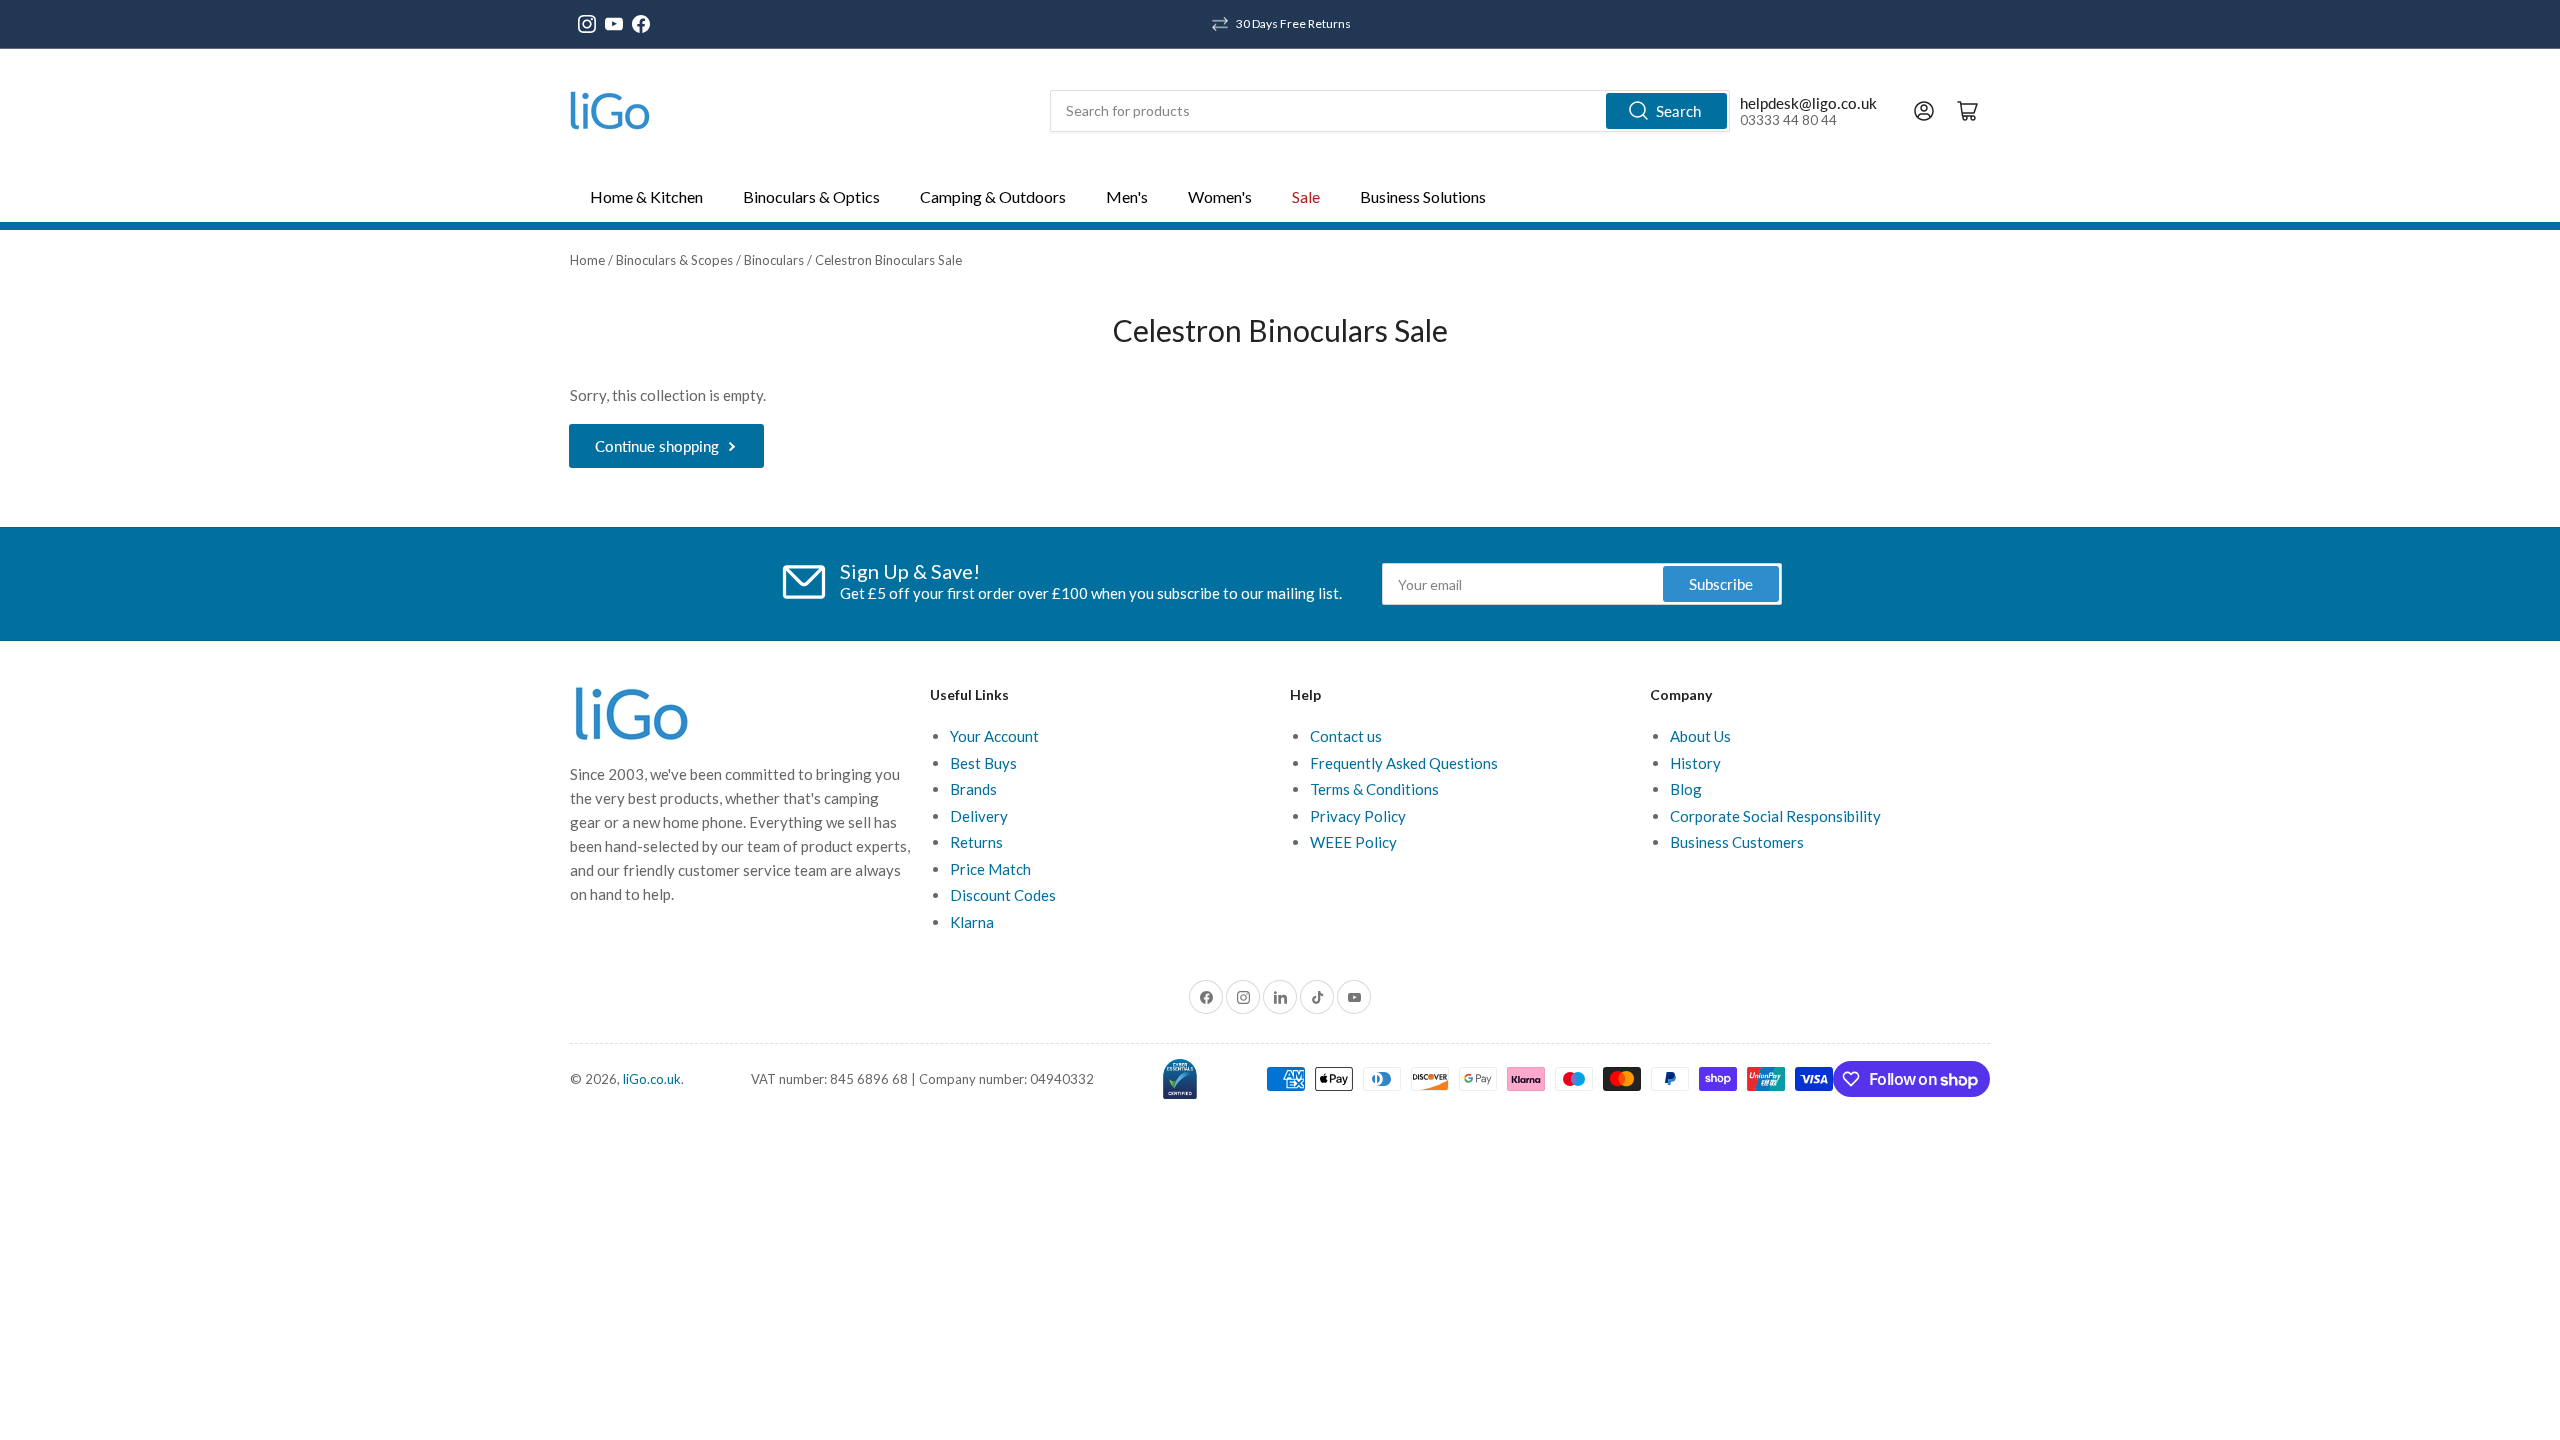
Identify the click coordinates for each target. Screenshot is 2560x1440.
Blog (1686, 789)
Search (1678, 111)
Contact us (1346, 736)
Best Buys (983, 763)
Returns (976, 842)
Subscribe (1721, 584)
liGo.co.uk (652, 1079)
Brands (973, 789)
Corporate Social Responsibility (1775, 816)
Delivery (979, 816)
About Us (1700, 736)
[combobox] (1390, 111)
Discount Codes (1003, 895)
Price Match (990, 869)
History (1695, 763)
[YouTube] (614, 24)
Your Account (994, 736)
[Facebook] (641, 24)
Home (587, 260)
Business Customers (1737, 842)
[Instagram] (587, 24)
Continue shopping (657, 446)
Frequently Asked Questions (1404, 763)
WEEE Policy (1353, 842)
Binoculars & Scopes (674, 260)
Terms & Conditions (1374, 789)
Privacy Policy (1358, 816)
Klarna (972, 922)
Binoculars (774, 260)
